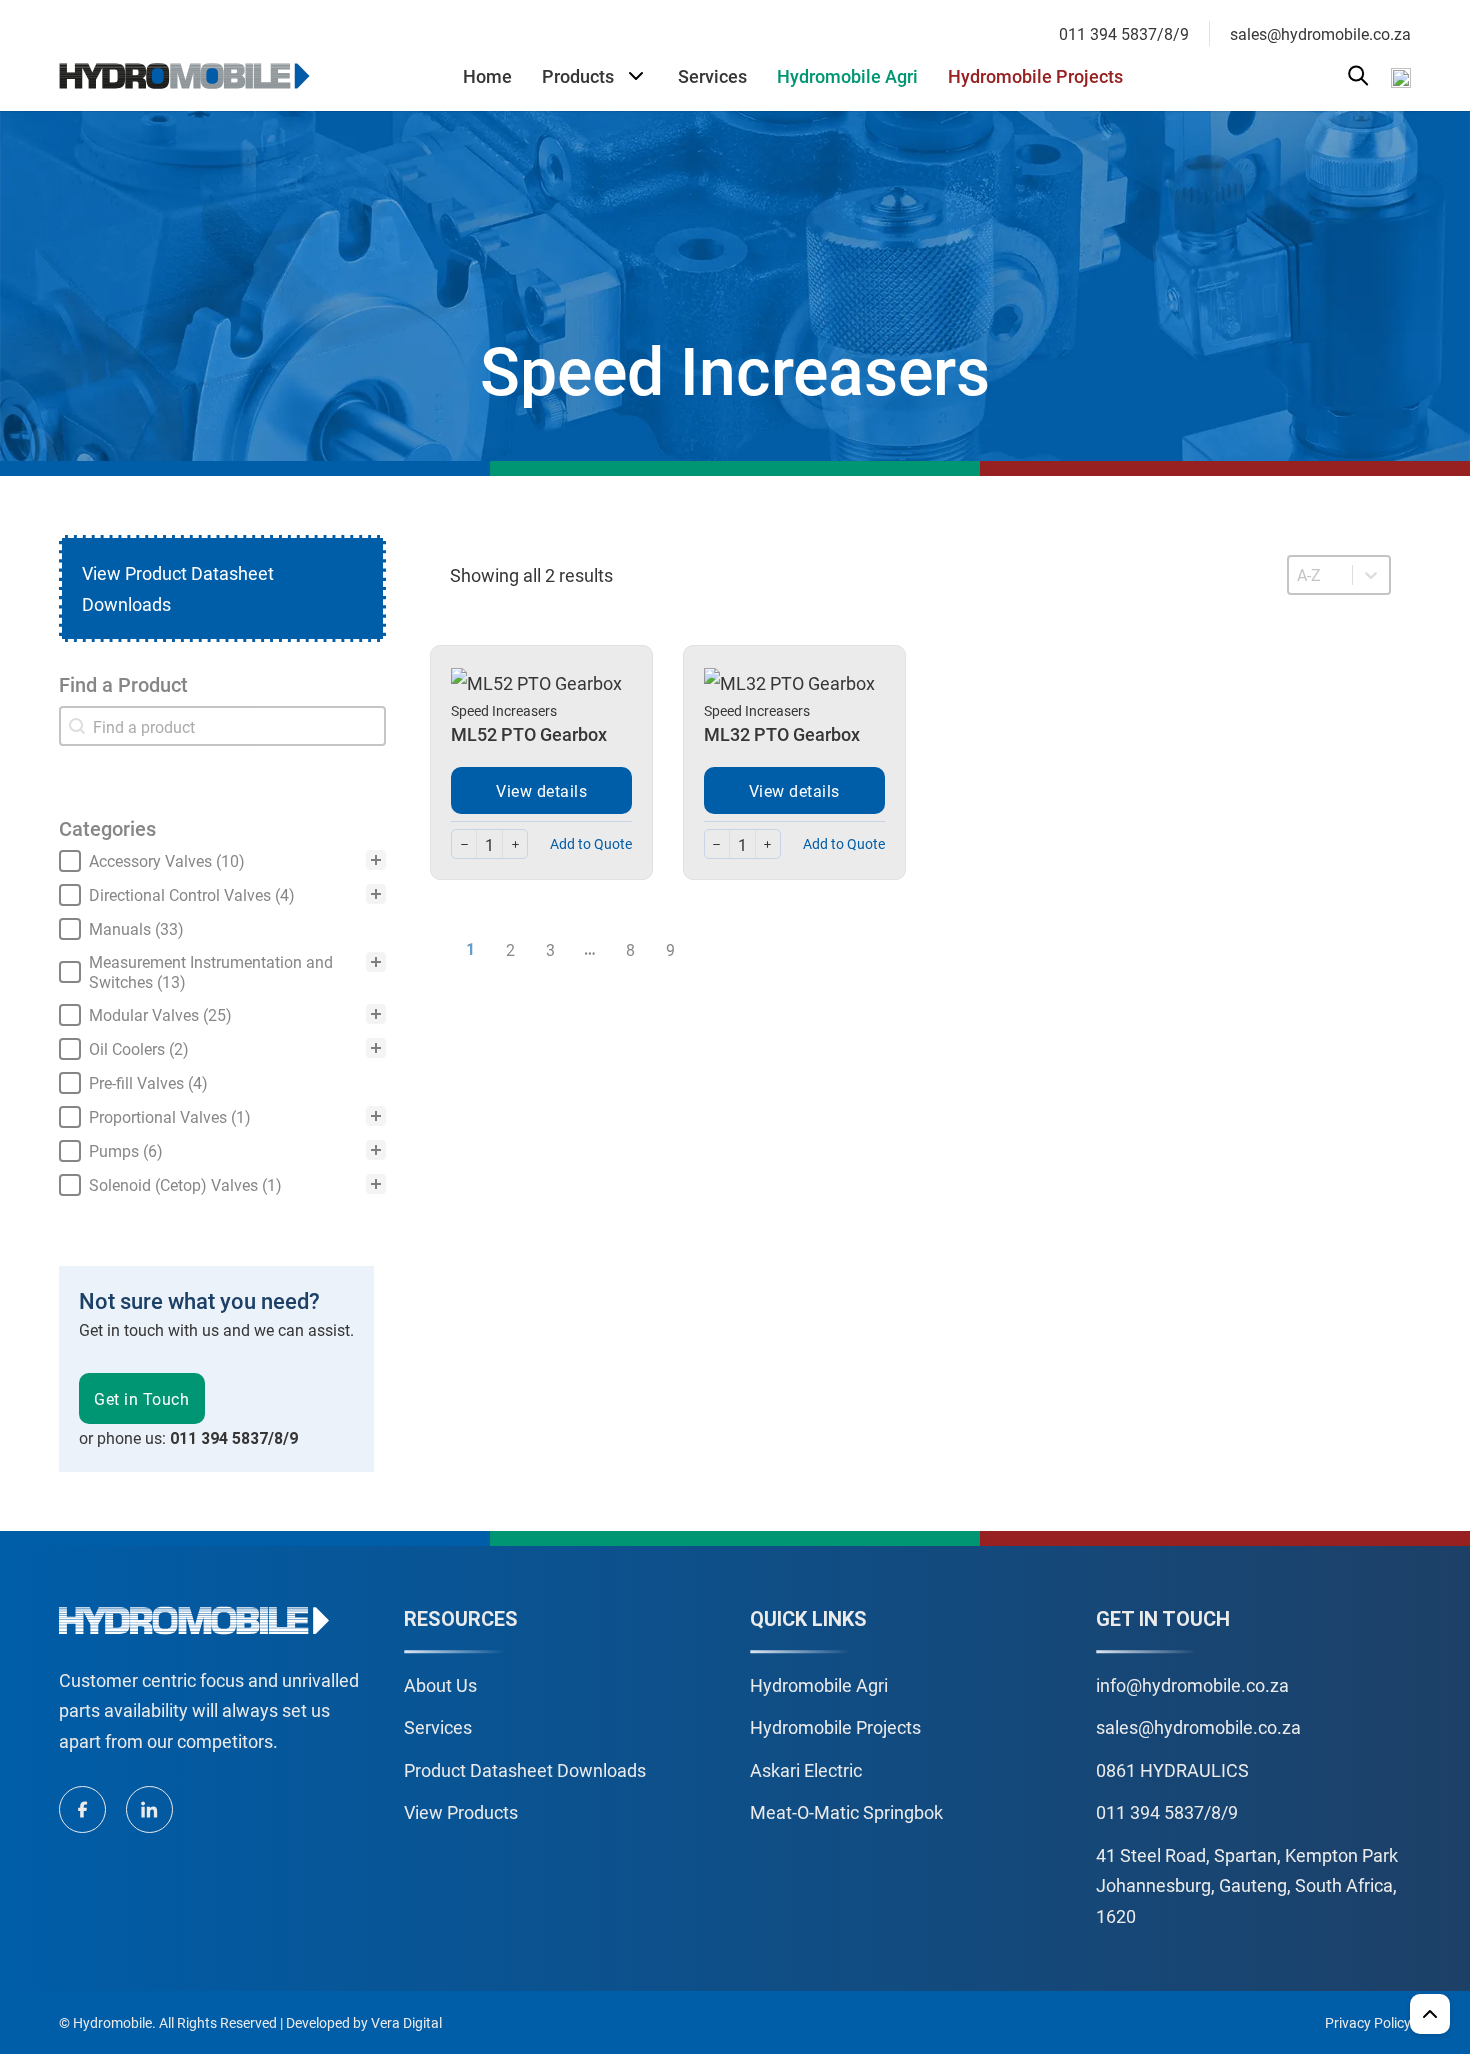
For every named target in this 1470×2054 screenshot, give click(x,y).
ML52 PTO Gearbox (529, 734)
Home (487, 76)
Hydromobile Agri (847, 76)
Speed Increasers (504, 710)
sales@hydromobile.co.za (1320, 33)
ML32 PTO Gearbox (782, 734)
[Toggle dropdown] (636, 76)
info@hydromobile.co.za (1192, 1685)
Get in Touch (141, 1398)
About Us (440, 1685)
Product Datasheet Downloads (525, 1770)
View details (541, 790)
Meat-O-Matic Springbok (846, 1812)
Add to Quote (591, 843)
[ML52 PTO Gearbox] (536, 681)
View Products (461, 1812)
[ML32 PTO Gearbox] (789, 681)
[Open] (1358, 75)
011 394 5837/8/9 (1124, 33)
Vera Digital (406, 2022)
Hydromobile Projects (1035, 76)
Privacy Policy (1368, 2022)
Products (578, 76)
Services (712, 76)
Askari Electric (806, 1770)
